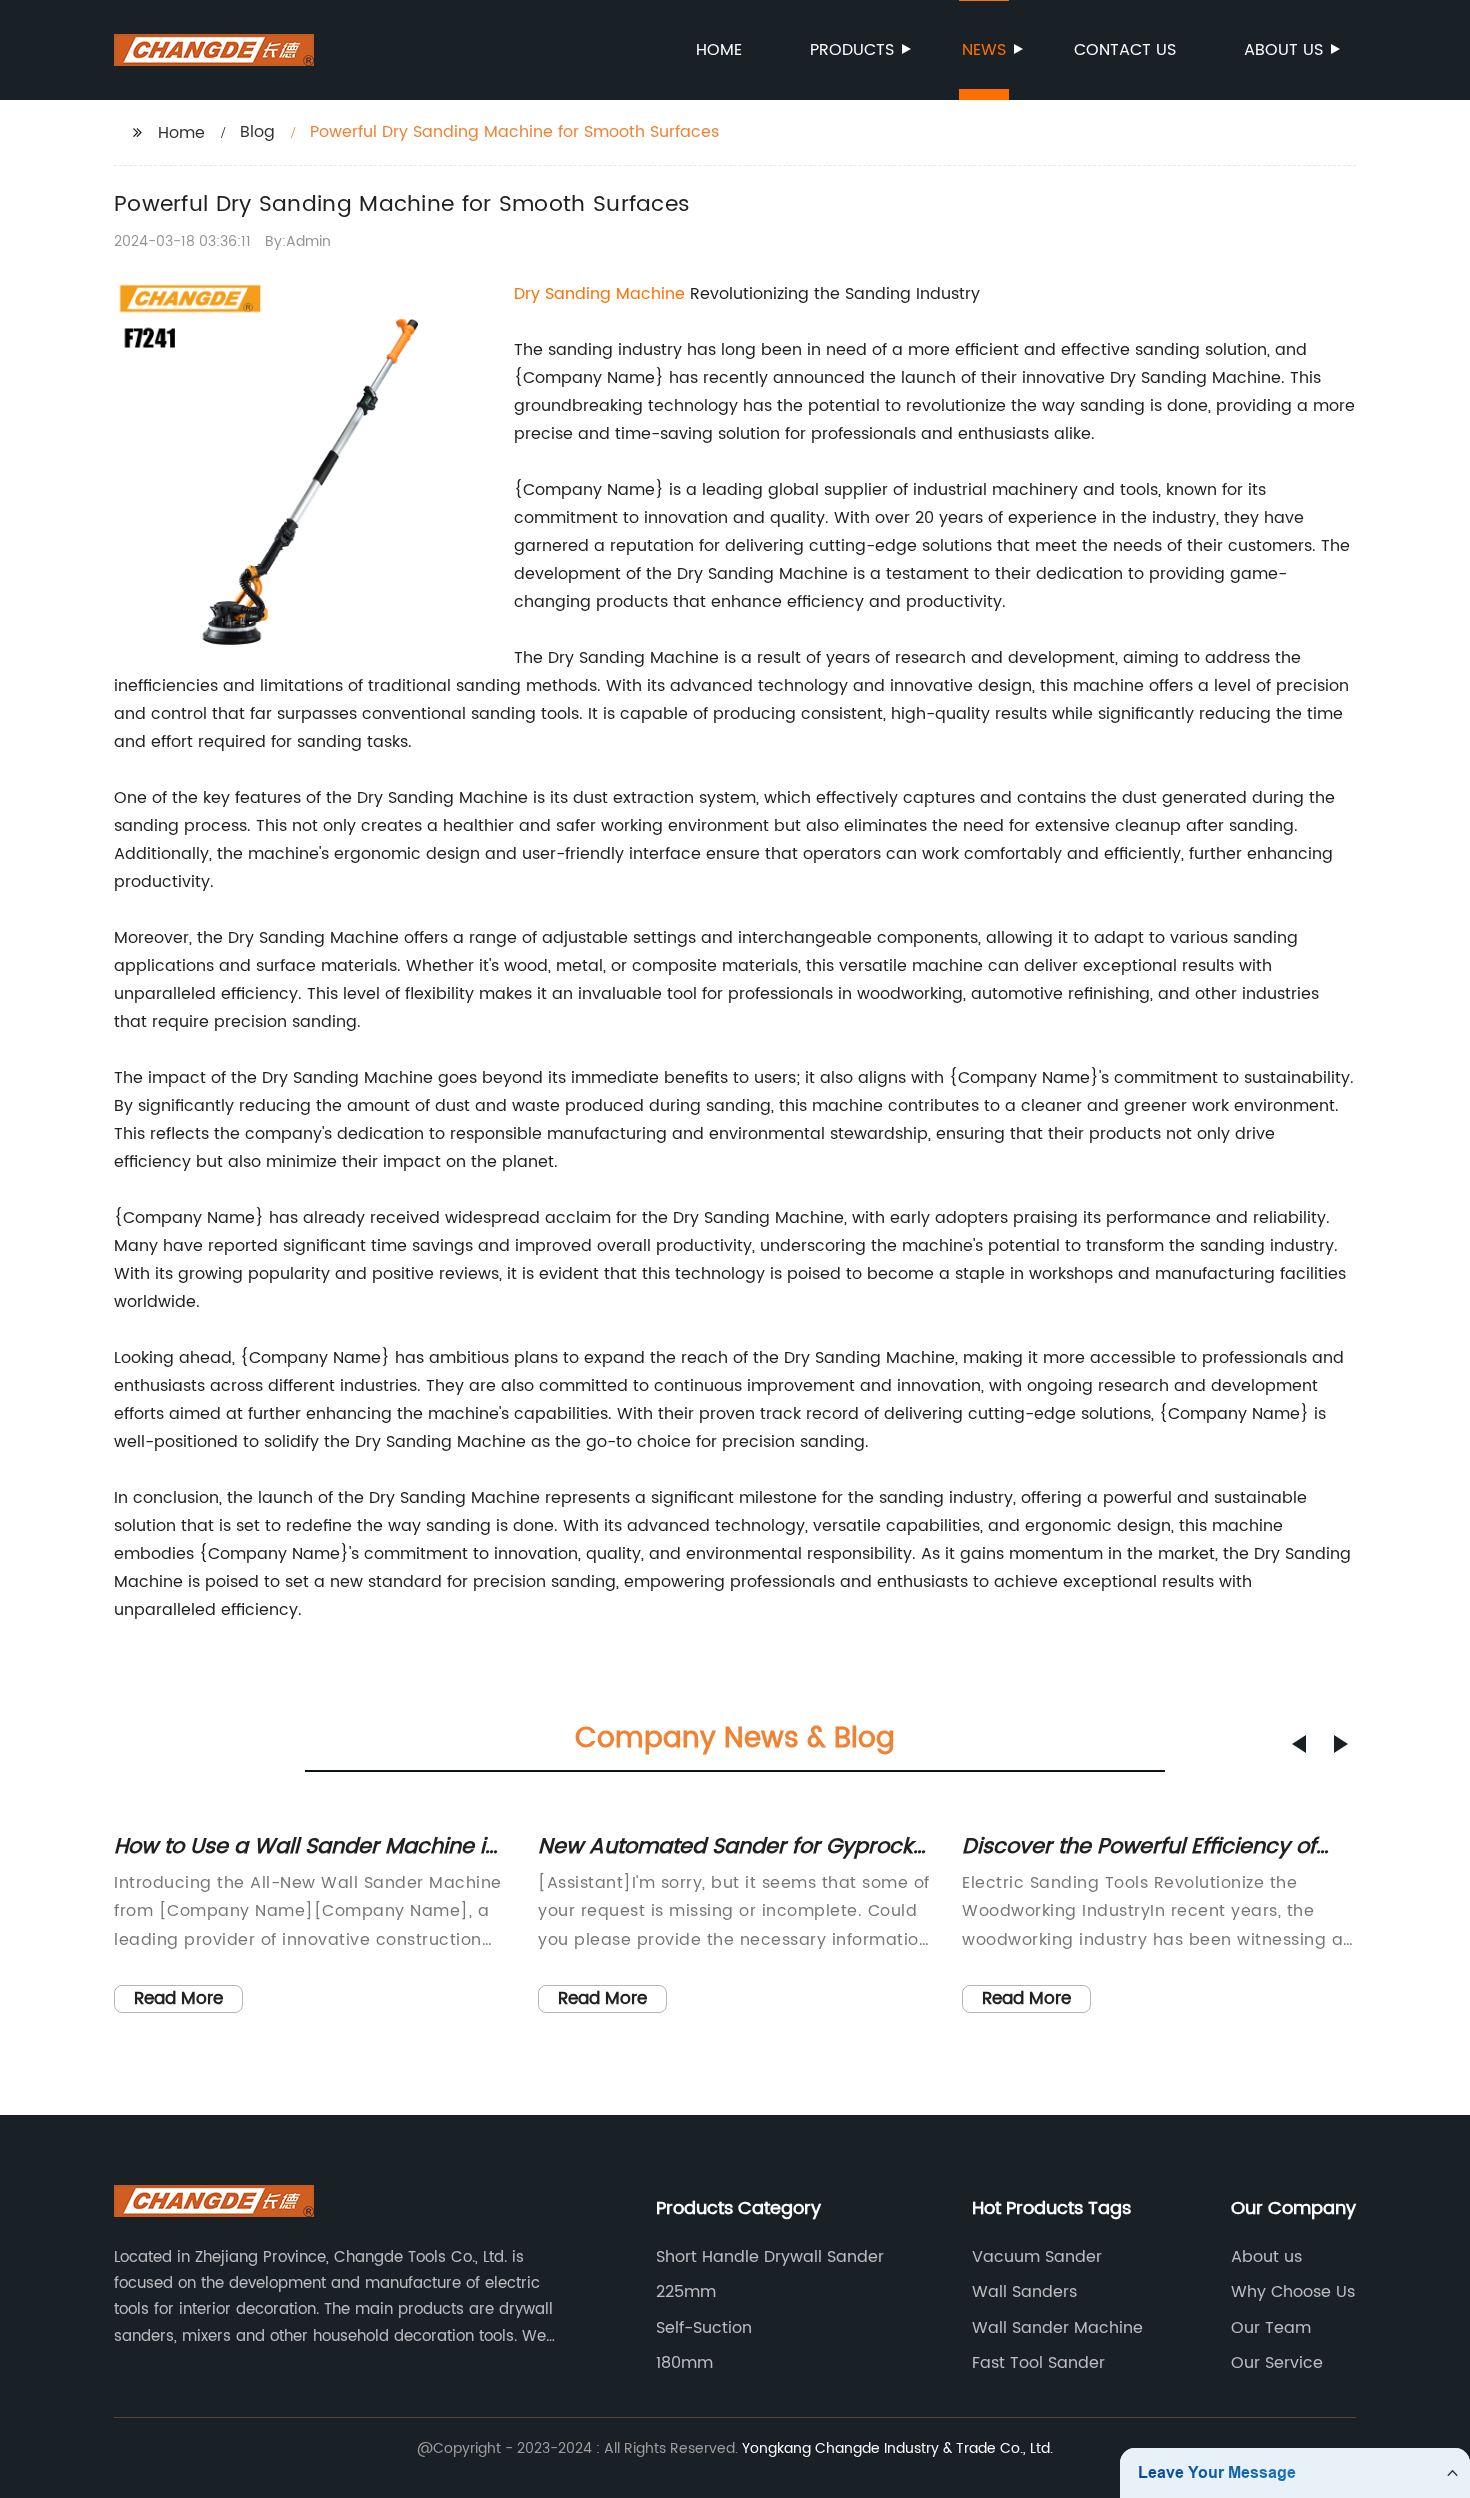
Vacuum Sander (1037, 2257)
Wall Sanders (1024, 2292)
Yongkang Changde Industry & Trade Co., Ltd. (897, 2448)
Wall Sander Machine (1057, 2328)
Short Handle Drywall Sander (770, 2257)
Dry (529, 294)
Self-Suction (704, 2328)
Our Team (1271, 2328)
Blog (257, 132)
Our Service (1277, 2363)
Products (852, 50)
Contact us (1125, 50)
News (984, 50)
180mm (684, 2363)
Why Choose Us (1293, 2292)
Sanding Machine (615, 294)
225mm (686, 2292)
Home (719, 50)
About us (1283, 50)
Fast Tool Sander (1038, 2363)
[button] (1299, 1744)
